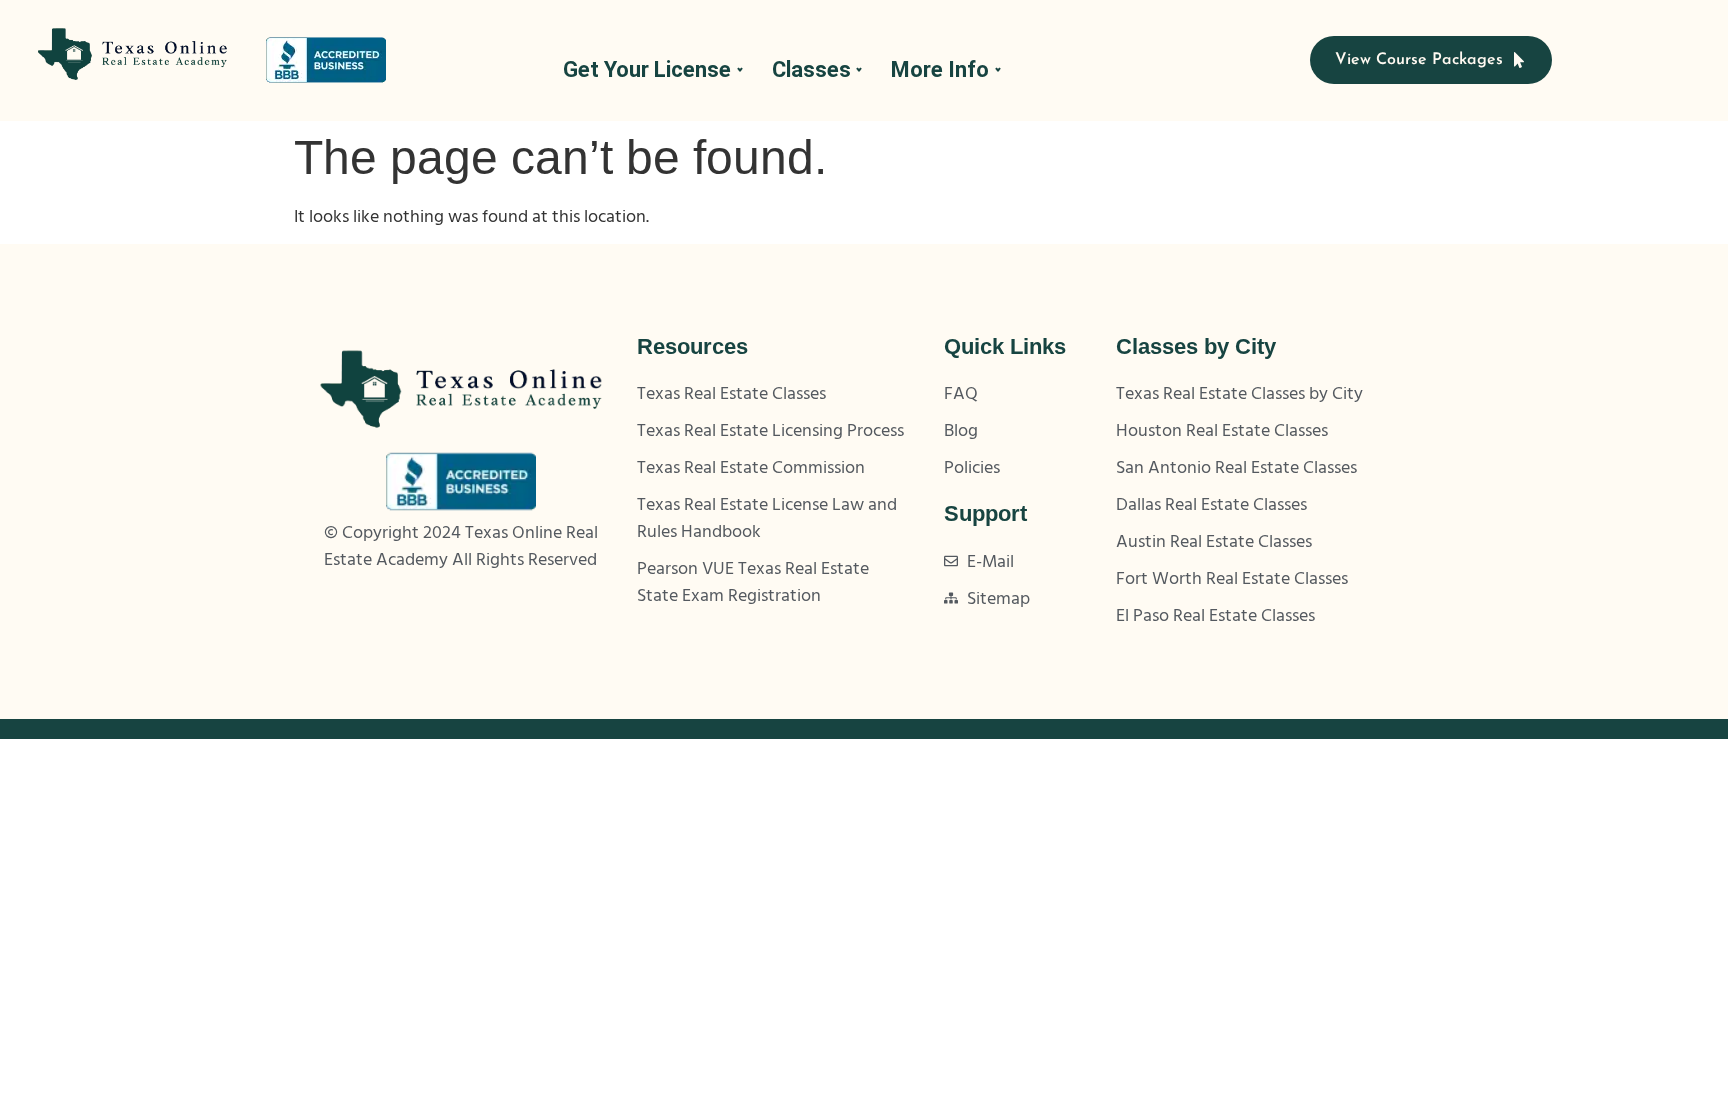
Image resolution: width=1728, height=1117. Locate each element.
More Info (940, 69)
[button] (652, 70)
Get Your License (647, 69)
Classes (811, 69)
